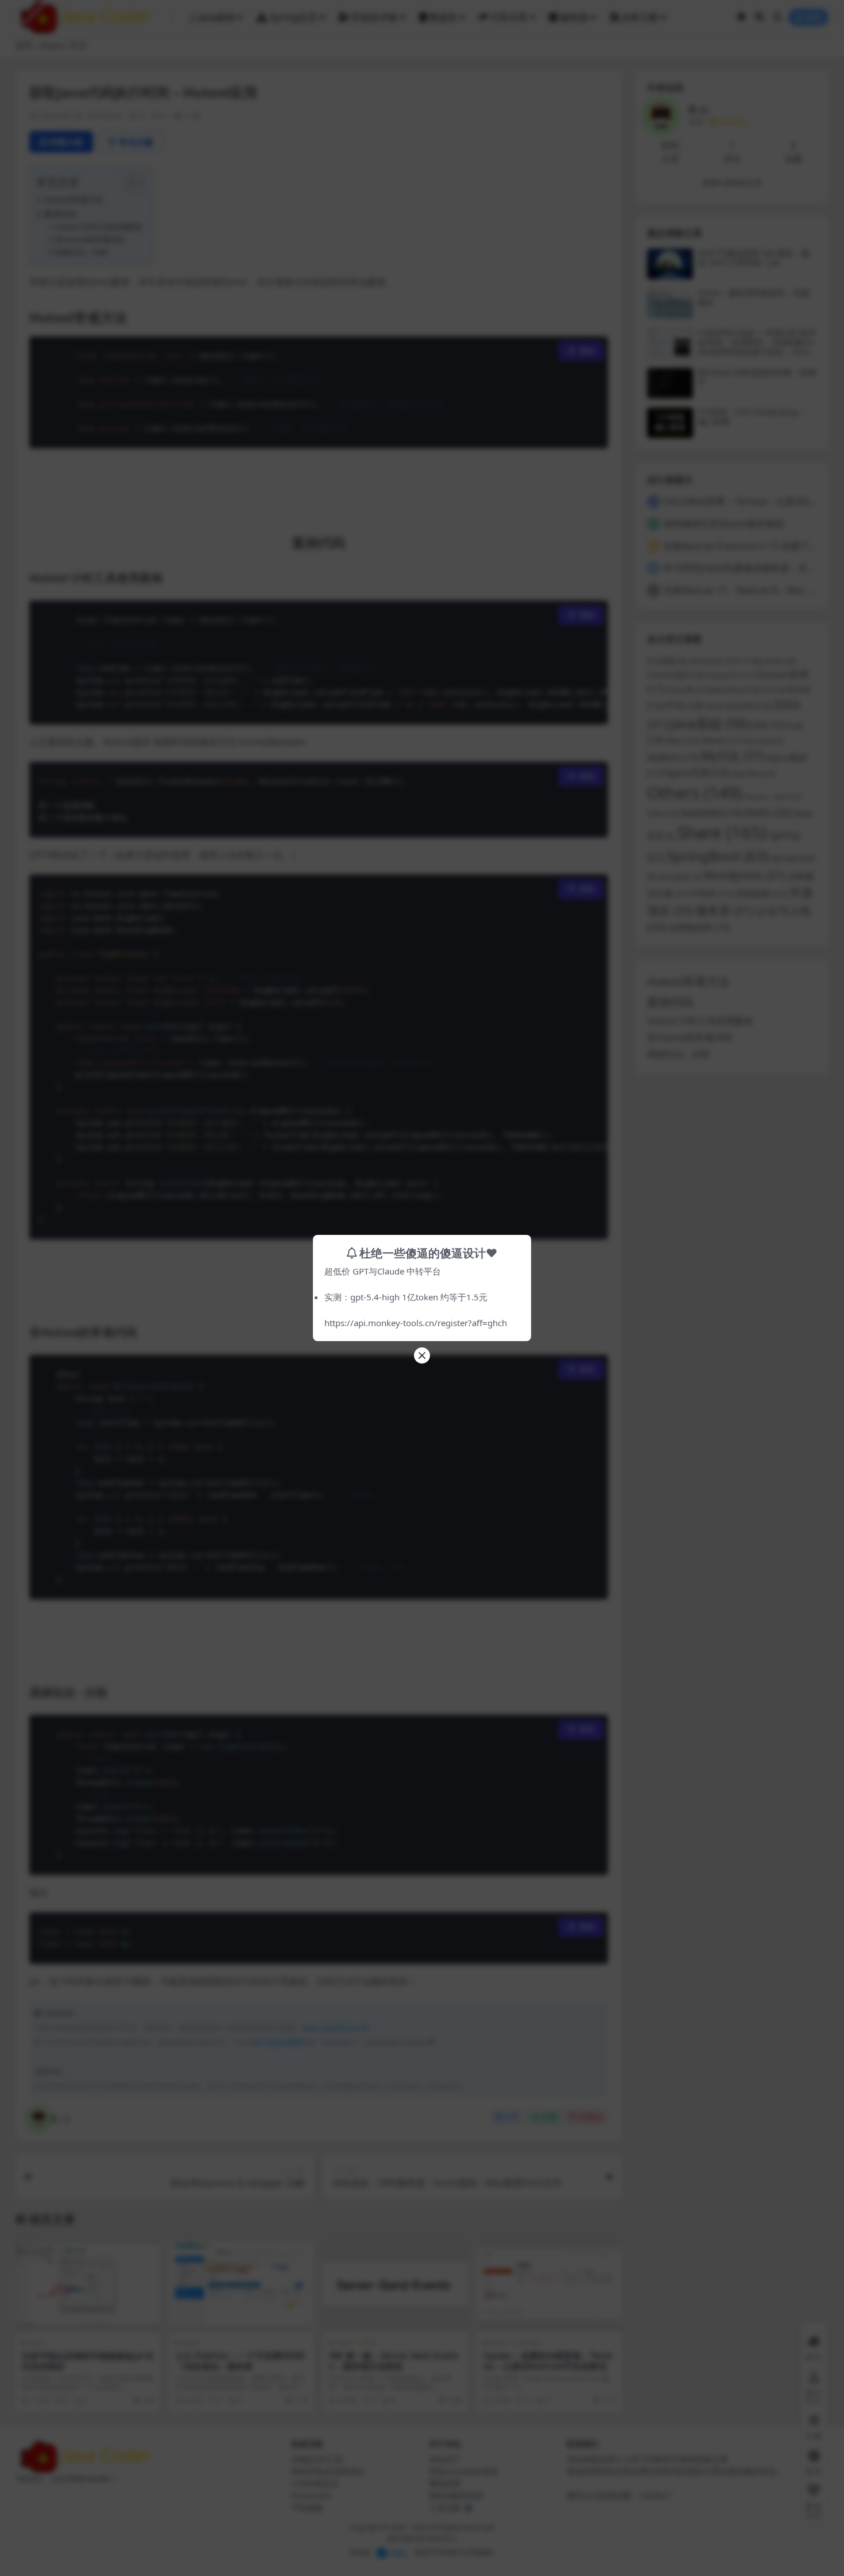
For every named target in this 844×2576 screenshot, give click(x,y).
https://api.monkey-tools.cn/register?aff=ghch (416, 1323)
